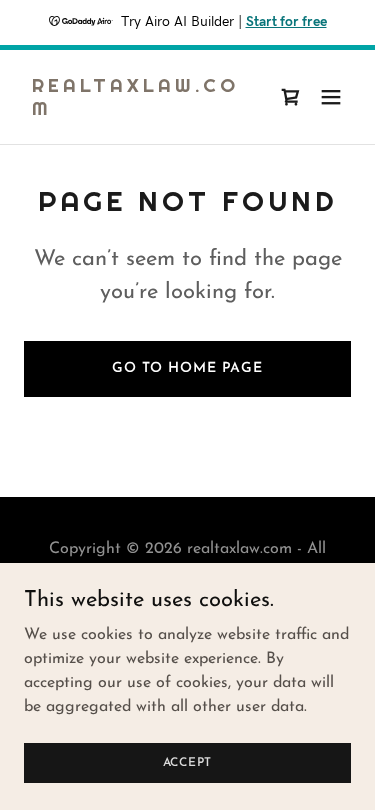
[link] (138, 111)
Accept (188, 762)
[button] (331, 97)
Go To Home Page (187, 368)
